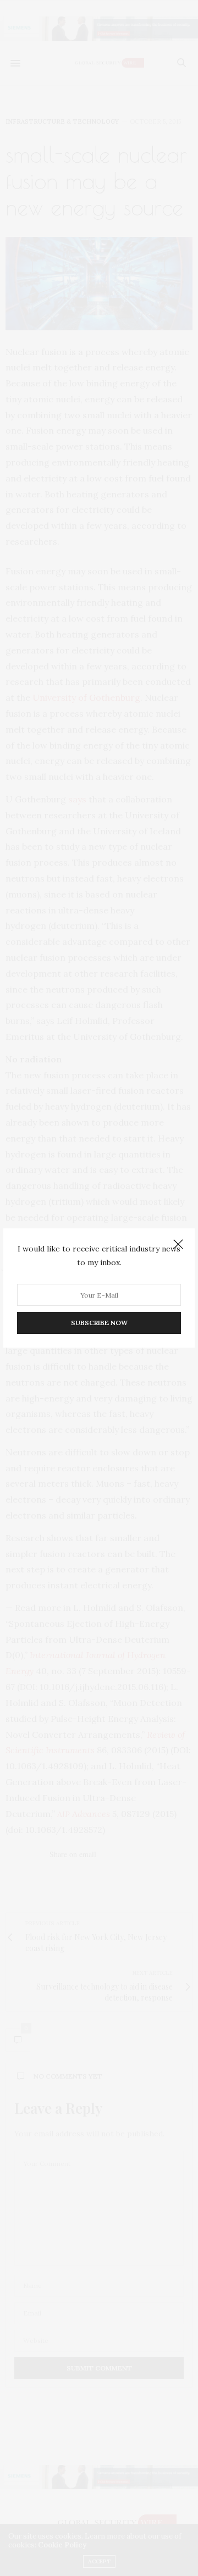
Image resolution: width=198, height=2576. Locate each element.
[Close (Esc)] (178, 1245)
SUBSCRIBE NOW (99, 1323)
